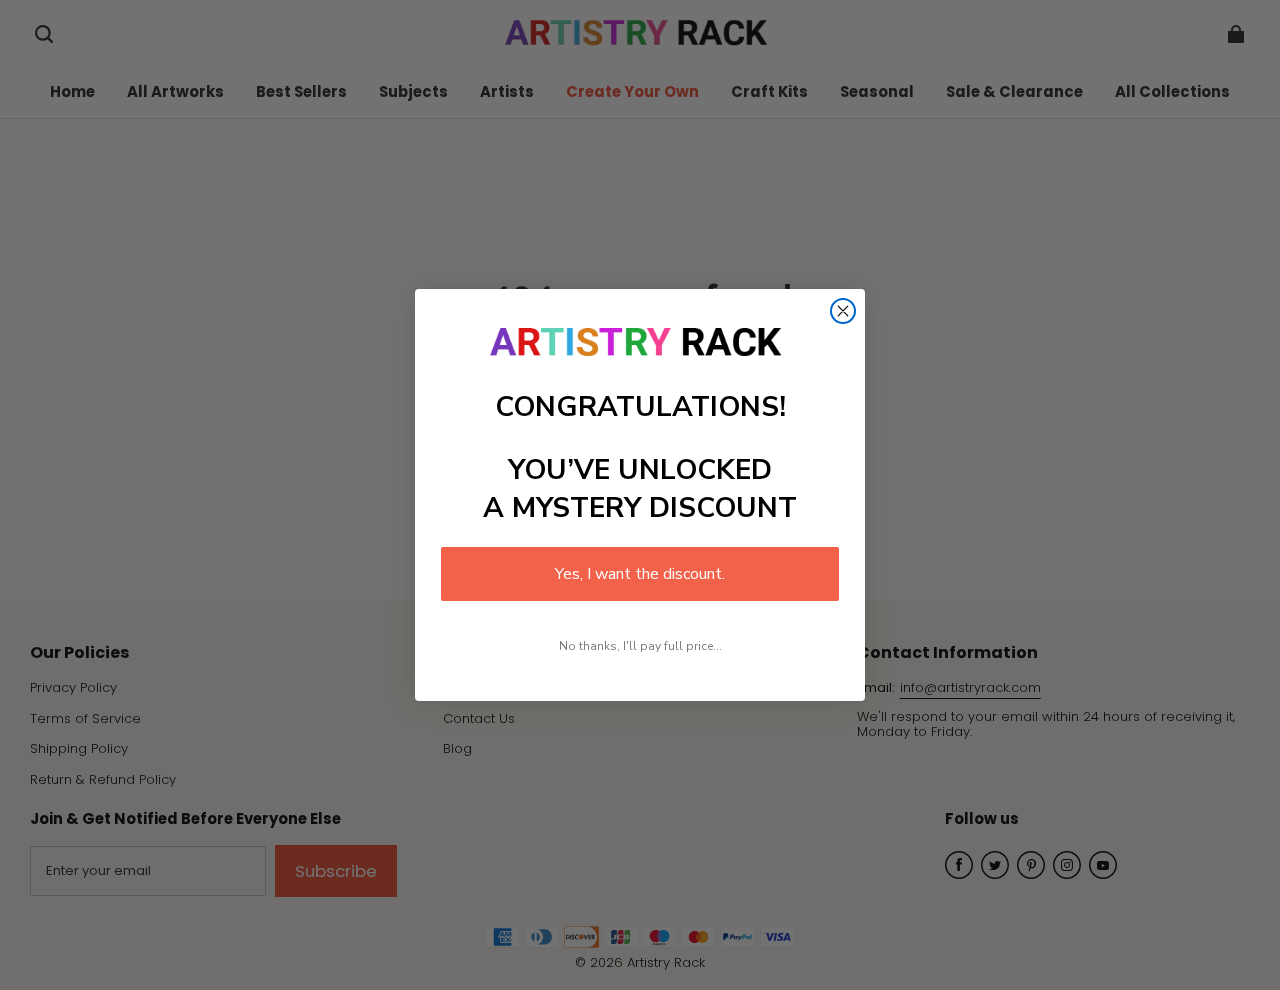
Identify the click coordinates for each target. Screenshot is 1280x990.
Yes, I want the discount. (640, 574)
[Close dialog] (843, 311)
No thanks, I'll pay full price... (640, 646)
